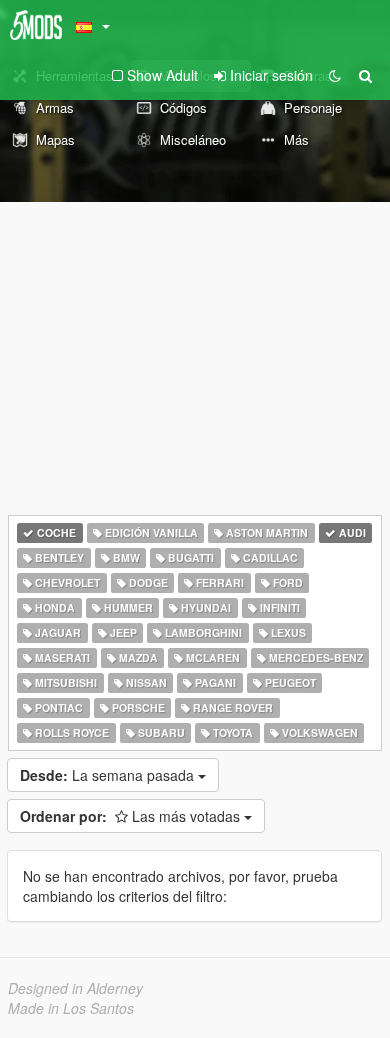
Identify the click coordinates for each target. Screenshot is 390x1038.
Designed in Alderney (75, 988)
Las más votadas (132, 816)
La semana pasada (109, 775)
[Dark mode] (335, 75)
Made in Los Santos (71, 1008)
